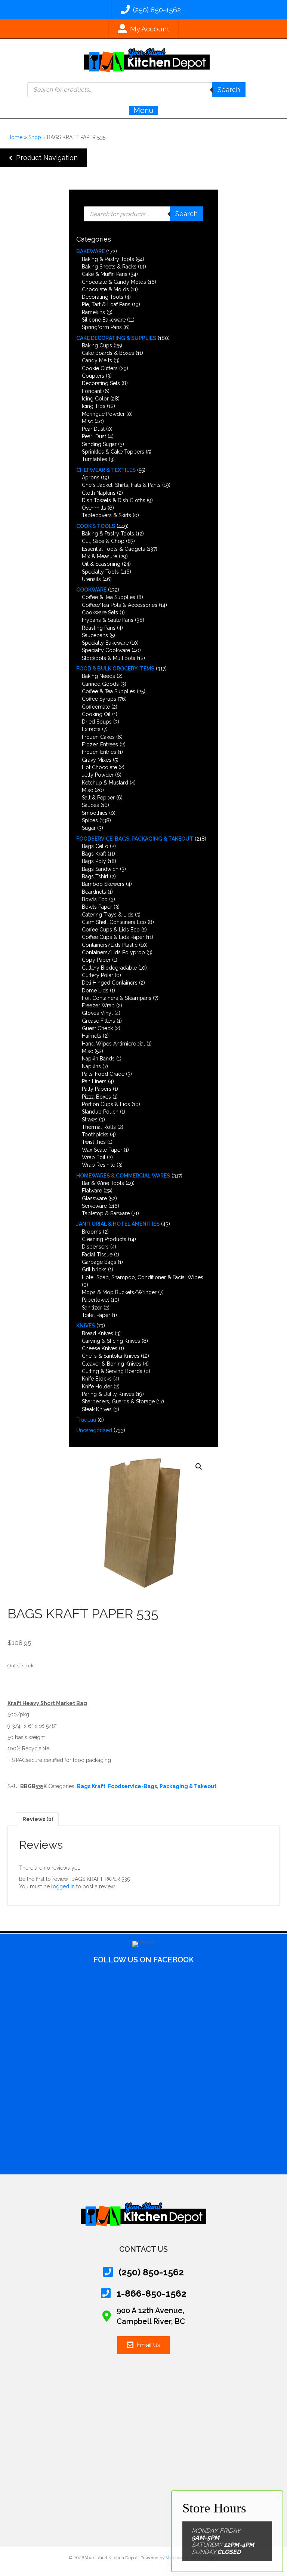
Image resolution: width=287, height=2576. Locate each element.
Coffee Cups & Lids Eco (111, 930)
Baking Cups (97, 346)
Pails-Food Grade (103, 1074)
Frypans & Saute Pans (108, 620)
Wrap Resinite (98, 1165)
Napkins (91, 1066)
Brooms (92, 1232)
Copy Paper (96, 960)
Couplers (93, 376)
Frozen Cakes (98, 737)
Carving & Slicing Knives (111, 1341)
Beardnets (94, 892)
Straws (90, 1120)
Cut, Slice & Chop (103, 541)
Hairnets (92, 1036)
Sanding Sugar (99, 444)
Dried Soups (97, 722)
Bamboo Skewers (103, 884)
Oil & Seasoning (101, 564)
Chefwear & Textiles (106, 470)
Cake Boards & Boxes (108, 353)
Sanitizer (92, 1308)
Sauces (90, 805)
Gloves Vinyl (97, 1013)
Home (15, 137)
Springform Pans (102, 327)
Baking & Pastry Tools (108, 259)
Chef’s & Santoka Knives (111, 1356)
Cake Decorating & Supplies (116, 338)
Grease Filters (98, 1021)
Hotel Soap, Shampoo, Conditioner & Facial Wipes (143, 1277)
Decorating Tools (103, 297)
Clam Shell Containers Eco (114, 922)
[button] (43, 158)
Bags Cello (95, 846)
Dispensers (95, 1247)
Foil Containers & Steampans (117, 998)
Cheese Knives (100, 1348)
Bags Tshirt (95, 876)
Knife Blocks (97, 1379)
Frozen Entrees (100, 744)
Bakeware (90, 251)
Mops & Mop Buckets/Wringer (119, 1292)
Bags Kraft (94, 854)
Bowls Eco (95, 899)
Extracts (91, 729)
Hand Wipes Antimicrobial (113, 1044)
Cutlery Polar (98, 975)
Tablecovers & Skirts (107, 515)
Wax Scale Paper (102, 1150)
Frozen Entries (99, 752)
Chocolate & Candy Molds (114, 282)
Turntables (95, 459)
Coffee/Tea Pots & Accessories (120, 605)
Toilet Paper (96, 1315)
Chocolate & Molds (105, 289)
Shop (35, 137)
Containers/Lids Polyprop (113, 952)
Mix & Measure (100, 556)
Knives (86, 1326)
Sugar (89, 828)
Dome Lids (95, 991)
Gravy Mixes (97, 760)
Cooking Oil (96, 714)
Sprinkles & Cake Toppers (113, 452)
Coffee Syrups (99, 699)
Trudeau (86, 1420)
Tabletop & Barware (106, 1213)
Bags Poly (94, 861)
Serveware (94, 1206)
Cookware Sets (100, 612)
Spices (90, 820)
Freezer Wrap (98, 1005)
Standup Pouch (100, 1112)
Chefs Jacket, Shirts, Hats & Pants (121, 485)
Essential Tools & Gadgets (113, 549)
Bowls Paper (97, 907)
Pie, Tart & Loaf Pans (106, 304)
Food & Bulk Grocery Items (115, 669)
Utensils (91, 579)
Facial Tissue (97, 1255)
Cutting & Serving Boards (112, 1371)
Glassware (94, 1198)
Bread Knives (98, 1333)
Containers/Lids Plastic (110, 945)
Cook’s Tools (96, 526)
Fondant (92, 391)
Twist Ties (94, 1142)
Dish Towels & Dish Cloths (114, 500)
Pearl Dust (94, 436)
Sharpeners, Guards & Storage (118, 1401)
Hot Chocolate (99, 767)
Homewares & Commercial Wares (123, 1176)
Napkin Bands (98, 1059)
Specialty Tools (100, 572)
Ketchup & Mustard (105, 783)
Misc (87, 421)
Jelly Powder (98, 775)
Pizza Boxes (96, 1097)
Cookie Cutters (100, 368)
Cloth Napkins (99, 493)
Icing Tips (94, 406)
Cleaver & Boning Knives (112, 1364)
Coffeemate (96, 707)
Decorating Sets (101, 383)
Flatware (92, 1191)
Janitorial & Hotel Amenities (118, 1224)
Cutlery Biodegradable (109, 968)
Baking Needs (98, 676)
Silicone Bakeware (104, 320)
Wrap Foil (94, 1157)
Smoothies (95, 813)
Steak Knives (97, 1409)
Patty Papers (97, 1089)
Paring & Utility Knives (108, 1394)
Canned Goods (100, 684)
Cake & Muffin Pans (105, 274)
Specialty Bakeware (105, 643)
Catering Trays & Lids (108, 915)
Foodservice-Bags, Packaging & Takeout (135, 839)
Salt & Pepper (98, 798)
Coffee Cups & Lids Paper (113, 937)
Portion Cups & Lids (106, 1104)
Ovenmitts (94, 508)
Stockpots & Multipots (109, 658)
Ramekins (93, 312)
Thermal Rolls (99, 1127)
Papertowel (95, 1300)
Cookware (91, 590)
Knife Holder (97, 1387)
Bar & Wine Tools (103, 1183)
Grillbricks (94, 1269)
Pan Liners (94, 1081)
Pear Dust (93, 429)
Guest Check (97, 1028)
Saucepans (95, 635)
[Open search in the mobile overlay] (136, 90)
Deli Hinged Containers (110, 983)
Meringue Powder (103, 414)
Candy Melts (97, 360)
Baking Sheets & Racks (109, 267)
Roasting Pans (99, 628)
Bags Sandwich (100, 869)
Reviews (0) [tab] (38, 1819)
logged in (63, 1886)
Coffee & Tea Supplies (109, 597)
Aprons (91, 478)
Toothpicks (95, 1135)
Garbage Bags (99, 1262)
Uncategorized (94, 1430)
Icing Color (95, 399)
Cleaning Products (104, 1239)
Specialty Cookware (106, 650)
